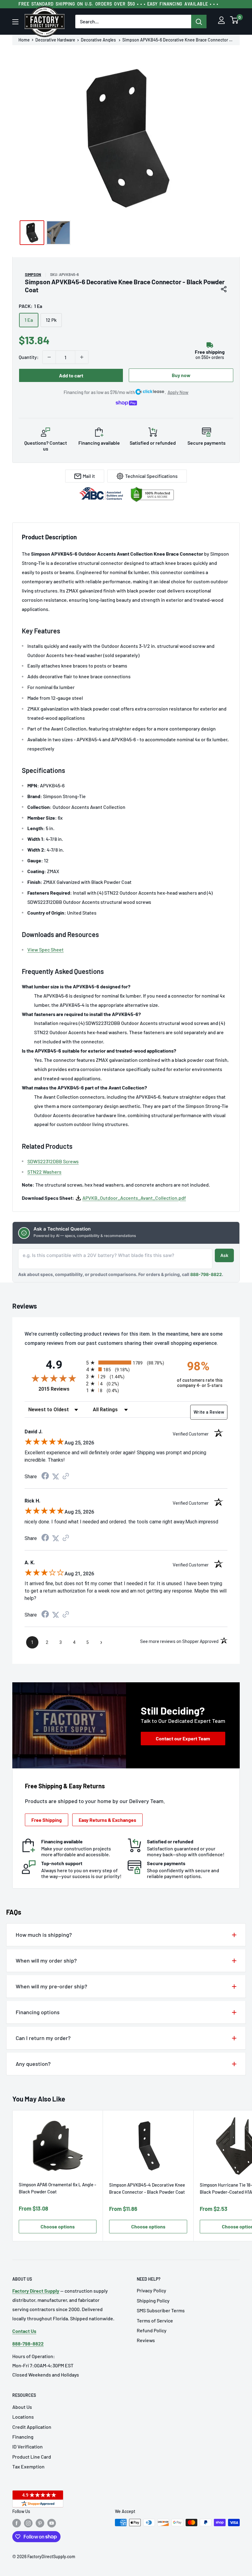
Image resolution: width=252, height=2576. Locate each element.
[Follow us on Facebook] (17, 2523)
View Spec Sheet (45, 949)
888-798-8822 (206, 1274)
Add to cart (71, 375)
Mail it (89, 476)
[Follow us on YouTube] (52, 2523)
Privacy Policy (152, 2290)
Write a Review (209, 1412)
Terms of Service (155, 2320)
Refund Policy (152, 2330)
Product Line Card (32, 2457)
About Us (22, 2407)
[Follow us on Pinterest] (40, 2523)
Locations (23, 2417)
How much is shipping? (44, 1935)
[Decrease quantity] (49, 357)
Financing (23, 2437)
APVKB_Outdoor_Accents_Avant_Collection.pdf (134, 1198)
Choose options (58, 2226)
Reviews (146, 2340)
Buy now (181, 375)
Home (24, 40)
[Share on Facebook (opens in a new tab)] (45, 1477)
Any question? (33, 2064)
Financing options (38, 2012)
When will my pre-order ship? (51, 1986)
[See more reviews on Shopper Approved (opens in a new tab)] (66, 1477)
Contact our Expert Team (183, 1738)
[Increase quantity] (82, 357)
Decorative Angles (99, 40)
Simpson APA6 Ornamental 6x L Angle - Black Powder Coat (57, 2188)
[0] (234, 22)
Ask (224, 1255)
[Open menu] (15, 22)
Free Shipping (47, 1820)
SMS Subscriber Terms (161, 2310)
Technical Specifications (151, 476)
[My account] (221, 22)
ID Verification (28, 2446)
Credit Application (32, 2427)
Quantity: (29, 357)
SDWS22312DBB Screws (53, 1161)
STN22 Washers (44, 1172)
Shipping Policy (153, 2300)
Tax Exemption (28, 2466)
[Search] (199, 22)
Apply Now (178, 392)
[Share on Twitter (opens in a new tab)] (56, 1477)
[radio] (126, 1363)
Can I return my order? (43, 2038)
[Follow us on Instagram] (28, 2523)
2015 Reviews (61, 1389)
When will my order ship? (46, 1960)
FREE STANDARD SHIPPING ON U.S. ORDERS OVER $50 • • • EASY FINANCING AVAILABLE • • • (118, 4)
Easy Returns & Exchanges (107, 1820)
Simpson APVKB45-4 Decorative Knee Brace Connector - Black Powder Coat (147, 2188)
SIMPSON (33, 274)
